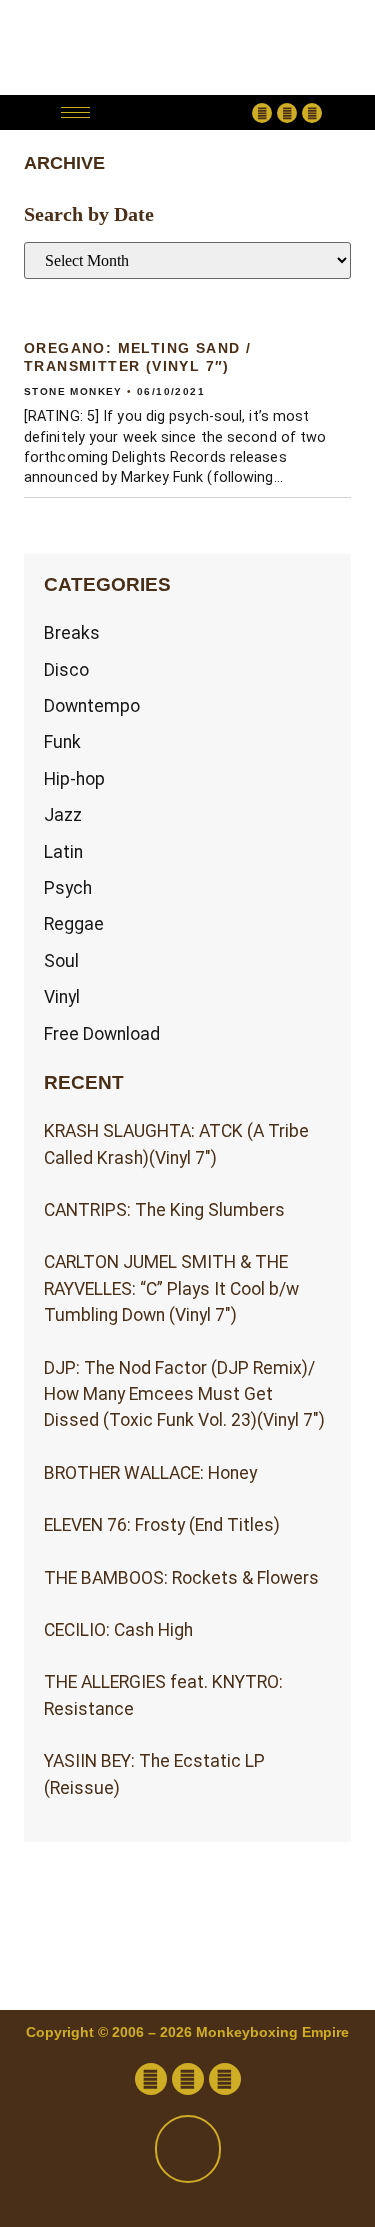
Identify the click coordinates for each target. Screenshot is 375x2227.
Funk (62, 742)
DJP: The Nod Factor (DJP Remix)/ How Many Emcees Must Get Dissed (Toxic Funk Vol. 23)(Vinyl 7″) (184, 1394)
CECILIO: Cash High (118, 1630)
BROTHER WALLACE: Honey (150, 1473)
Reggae (74, 924)
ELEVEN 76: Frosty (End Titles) (162, 1525)
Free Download (102, 1034)
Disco (66, 670)
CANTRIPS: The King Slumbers (164, 1210)
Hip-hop (74, 779)
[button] (176, 112)
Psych (68, 888)
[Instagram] (312, 113)
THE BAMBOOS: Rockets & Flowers (181, 1578)
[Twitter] (287, 113)
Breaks (72, 633)
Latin (63, 852)
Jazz (63, 815)
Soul (61, 961)
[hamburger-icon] (75, 112)
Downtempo (92, 706)
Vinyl (62, 997)
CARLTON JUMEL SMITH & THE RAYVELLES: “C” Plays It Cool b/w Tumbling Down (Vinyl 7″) (171, 1288)
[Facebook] (262, 113)
